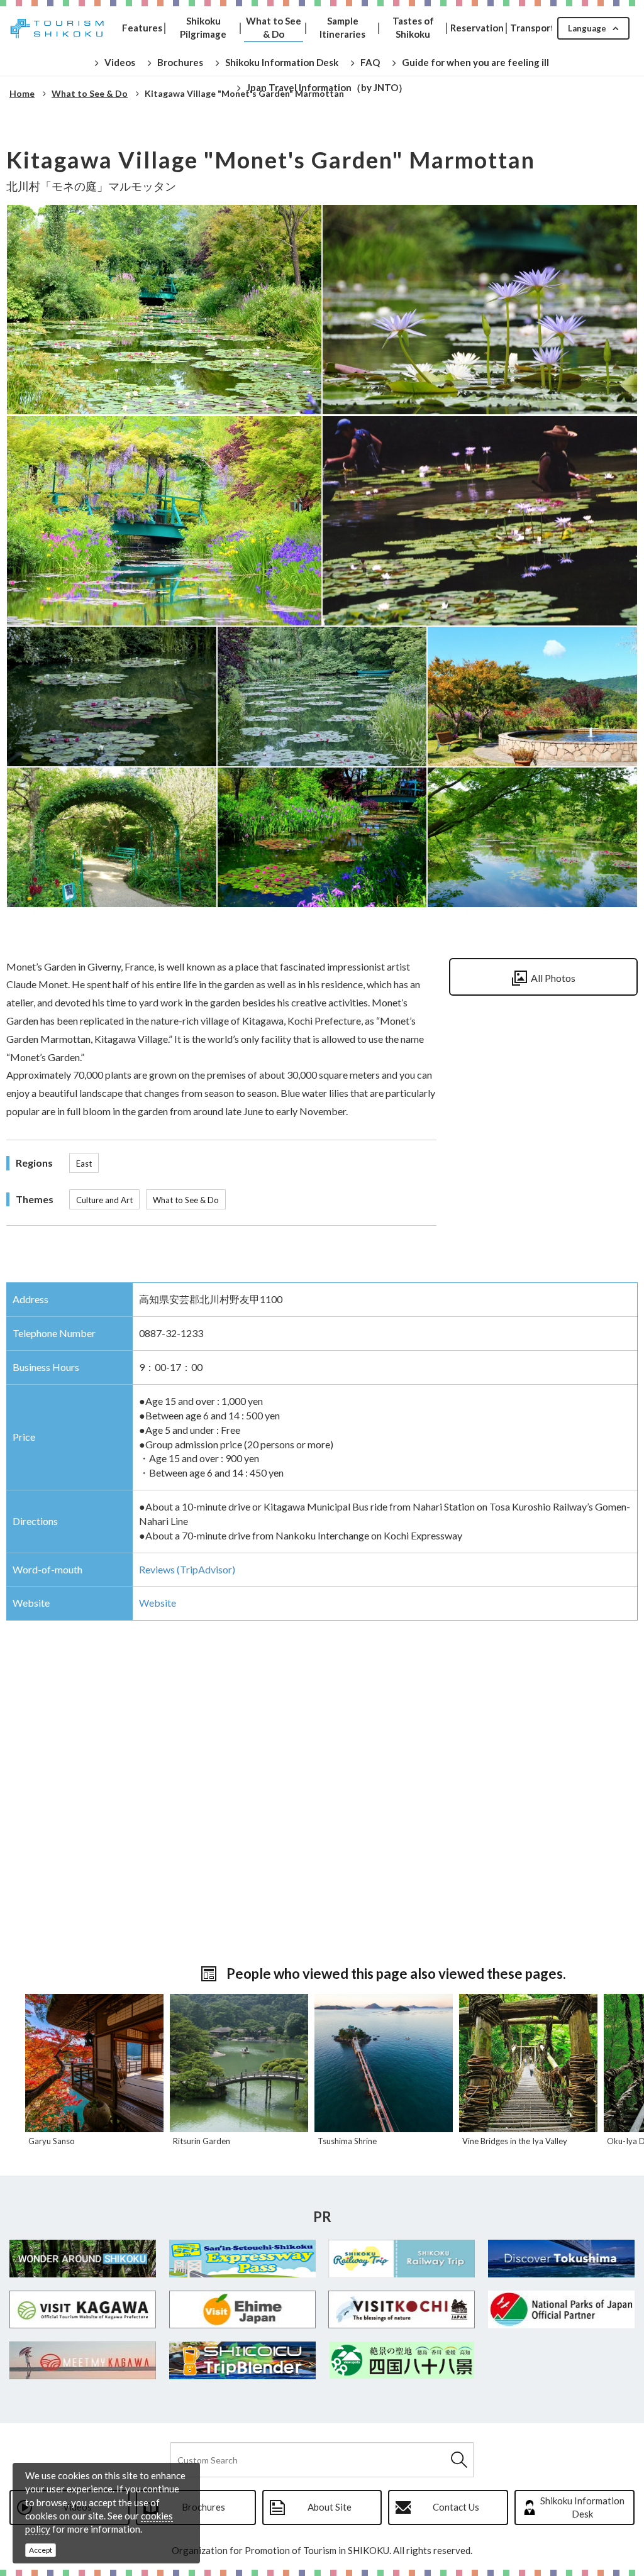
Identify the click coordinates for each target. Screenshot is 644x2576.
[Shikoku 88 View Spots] (402, 2360)
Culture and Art (104, 1200)
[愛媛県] (243, 2309)
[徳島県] (562, 2259)
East (84, 1164)
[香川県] (83, 2309)
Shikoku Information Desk (582, 2507)
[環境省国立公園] (562, 2309)
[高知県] (402, 2309)
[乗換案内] (243, 2360)
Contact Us (456, 2507)
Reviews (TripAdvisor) (187, 1569)
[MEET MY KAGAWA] (83, 2360)
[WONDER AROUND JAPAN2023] (83, 2259)
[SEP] (243, 2259)
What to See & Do (186, 1200)
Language (587, 28)
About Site (330, 2507)
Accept (41, 2550)
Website (158, 1603)
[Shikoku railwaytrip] (402, 2259)
